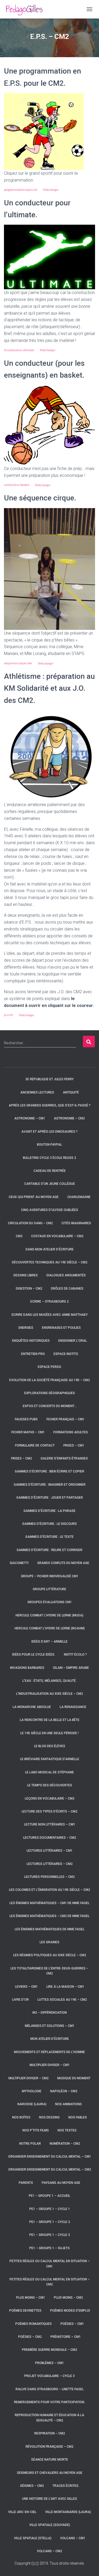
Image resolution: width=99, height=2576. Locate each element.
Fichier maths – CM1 (28, 1432)
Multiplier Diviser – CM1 (50, 2065)
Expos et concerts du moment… (50, 1406)
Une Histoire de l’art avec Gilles (50, 2499)
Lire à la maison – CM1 (65, 1987)
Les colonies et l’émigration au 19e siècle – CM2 (49, 1890)
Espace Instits (66, 1354)
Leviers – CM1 (26, 1987)
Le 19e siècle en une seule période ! (49, 1733)
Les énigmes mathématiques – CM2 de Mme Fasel (49, 1916)
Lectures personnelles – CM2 (49, 1877)
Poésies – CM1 (72, 2324)
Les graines (49, 1942)
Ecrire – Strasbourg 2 (49, 1301)
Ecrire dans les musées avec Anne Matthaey (50, 1315)
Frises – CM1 (74, 1445)
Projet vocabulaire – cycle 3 (49, 2376)
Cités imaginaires (76, 1223)
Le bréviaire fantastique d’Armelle (50, 1759)
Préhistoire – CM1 (66, 2337)
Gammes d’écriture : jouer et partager (50, 1498)
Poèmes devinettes (25, 2311)
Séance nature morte (50, 2460)
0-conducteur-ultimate (19, 350)
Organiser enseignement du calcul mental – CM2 (50, 2170)
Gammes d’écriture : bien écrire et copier (49, 1471)
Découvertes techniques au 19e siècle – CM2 (50, 1262)
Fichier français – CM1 (65, 1419)
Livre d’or (20, 2000)
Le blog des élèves (50, 1746)
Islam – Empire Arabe (71, 1668)
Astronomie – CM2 (69, 1118)
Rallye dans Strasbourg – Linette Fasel (50, 2389)
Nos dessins (49, 2117)
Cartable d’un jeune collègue (50, 1184)
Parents (26, 2183)
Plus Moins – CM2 (68, 2298)
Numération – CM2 (65, 2144)
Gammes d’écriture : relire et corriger (49, 1550)
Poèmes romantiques (34, 2324)
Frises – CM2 (22, 1458)
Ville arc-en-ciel (22, 2512)
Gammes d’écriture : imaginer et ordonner (50, 1485)
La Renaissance (73, 1707)
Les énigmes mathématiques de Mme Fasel (50, 1929)
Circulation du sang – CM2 (30, 1223)
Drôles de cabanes (67, 1289)
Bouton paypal (49, 1145)
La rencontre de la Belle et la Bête (50, 1720)
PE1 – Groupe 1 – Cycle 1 (50, 2209)
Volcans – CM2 (49, 2551)
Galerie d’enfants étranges (64, 1458)
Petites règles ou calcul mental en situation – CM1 (50, 2264)
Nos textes (67, 2130)
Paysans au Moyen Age (61, 2183)
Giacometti (19, 1563)
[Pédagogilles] (26, 9)
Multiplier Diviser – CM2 (29, 2078)
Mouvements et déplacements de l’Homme (49, 2052)
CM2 (19, 1236)
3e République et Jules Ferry (49, 1079)
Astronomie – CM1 (30, 1118)
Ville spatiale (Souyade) (50, 2525)
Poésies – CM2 (30, 2337)
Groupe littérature (49, 1589)
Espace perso (49, 1367)
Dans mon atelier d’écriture (50, 1249)
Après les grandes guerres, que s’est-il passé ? (50, 1105)
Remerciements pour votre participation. (49, 2402)
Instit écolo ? (75, 1655)
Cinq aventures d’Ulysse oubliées (50, 1210)
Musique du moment (74, 2078)
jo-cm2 (9, 1015)
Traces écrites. (66, 2486)
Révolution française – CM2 (49, 2447)
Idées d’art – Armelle (49, 1642)
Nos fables (78, 2117)
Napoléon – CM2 (64, 2091)
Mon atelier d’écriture (50, 2039)
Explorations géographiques (50, 1393)
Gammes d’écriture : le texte (49, 1537)
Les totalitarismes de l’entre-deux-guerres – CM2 (49, 1971)
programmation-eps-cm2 (21, 190)
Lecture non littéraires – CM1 (50, 1824)
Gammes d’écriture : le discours (49, 1524)
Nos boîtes (21, 2117)
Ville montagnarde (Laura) (68, 2512)
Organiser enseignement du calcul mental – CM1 (50, 2157)
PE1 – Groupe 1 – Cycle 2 (50, 2222)
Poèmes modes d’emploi (70, 2311)
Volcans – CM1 (73, 2538)
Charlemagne (79, 1197)
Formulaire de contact (35, 1445)
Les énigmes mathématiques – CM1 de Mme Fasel (49, 1903)
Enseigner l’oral (73, 1341)
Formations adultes (71, 1432)
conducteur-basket (17, 485)
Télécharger (51, 190)
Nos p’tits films (36, 2130)
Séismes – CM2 (32, 2486)
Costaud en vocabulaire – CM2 (57, 1236)
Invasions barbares (27, 1668)
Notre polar (30, 2144)
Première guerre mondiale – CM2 (49, 2350)
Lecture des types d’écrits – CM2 (49, 1811)
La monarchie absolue (32, 1707)
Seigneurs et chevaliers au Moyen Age (50, 2473)
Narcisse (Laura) (32, 2104)
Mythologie (32, 2091)
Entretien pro (33, 1354)
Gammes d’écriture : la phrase (49, 1511)
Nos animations (69, 2104)
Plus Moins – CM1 (31, 2298)
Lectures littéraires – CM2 (50, 1864)
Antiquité (71, 1092)
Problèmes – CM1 (49, 2363)
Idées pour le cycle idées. (34, 1655)
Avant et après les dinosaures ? (49, 1132)
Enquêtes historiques (31, 1341)
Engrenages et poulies (61, 1328)
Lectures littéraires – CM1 (50, 1851)
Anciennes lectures (37, 1092)
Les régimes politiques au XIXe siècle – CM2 (50, 1955)
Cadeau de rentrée (50, 1171)
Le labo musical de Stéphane (49, 1772)
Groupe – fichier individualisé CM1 (50, 1576)
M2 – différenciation (50, 2013)
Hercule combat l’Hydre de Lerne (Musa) (49, 1615)
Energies (26, 1328)
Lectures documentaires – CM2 (50, 1838)
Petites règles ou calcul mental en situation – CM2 (50, 2282)
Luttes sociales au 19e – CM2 (62, 2000)
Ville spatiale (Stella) (33, 2538)
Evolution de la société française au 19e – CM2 (49, 1380)
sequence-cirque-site (18, 663)
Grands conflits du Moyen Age (63, 1563)
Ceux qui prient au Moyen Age (34, 1197)
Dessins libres (26, 1275)
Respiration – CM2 (50, 2433)
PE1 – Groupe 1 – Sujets (49, 2248)
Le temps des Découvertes (50, 1785)
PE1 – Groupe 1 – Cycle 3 (50, 2235)
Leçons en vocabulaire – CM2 (50, 1798)
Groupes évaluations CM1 (50, 1602)
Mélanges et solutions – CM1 (50, 2026)
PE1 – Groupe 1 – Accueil (49, 2196)
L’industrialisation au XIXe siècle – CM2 (49, 1694)
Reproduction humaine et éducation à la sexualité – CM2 (49, 2418)
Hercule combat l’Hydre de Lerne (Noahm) (50, 1628)
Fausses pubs (26, 1419)
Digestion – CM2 (29, 1289)
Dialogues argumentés (66, 1275)
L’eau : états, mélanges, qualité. (49, 1681)
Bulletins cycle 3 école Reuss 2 (49, 1158)
